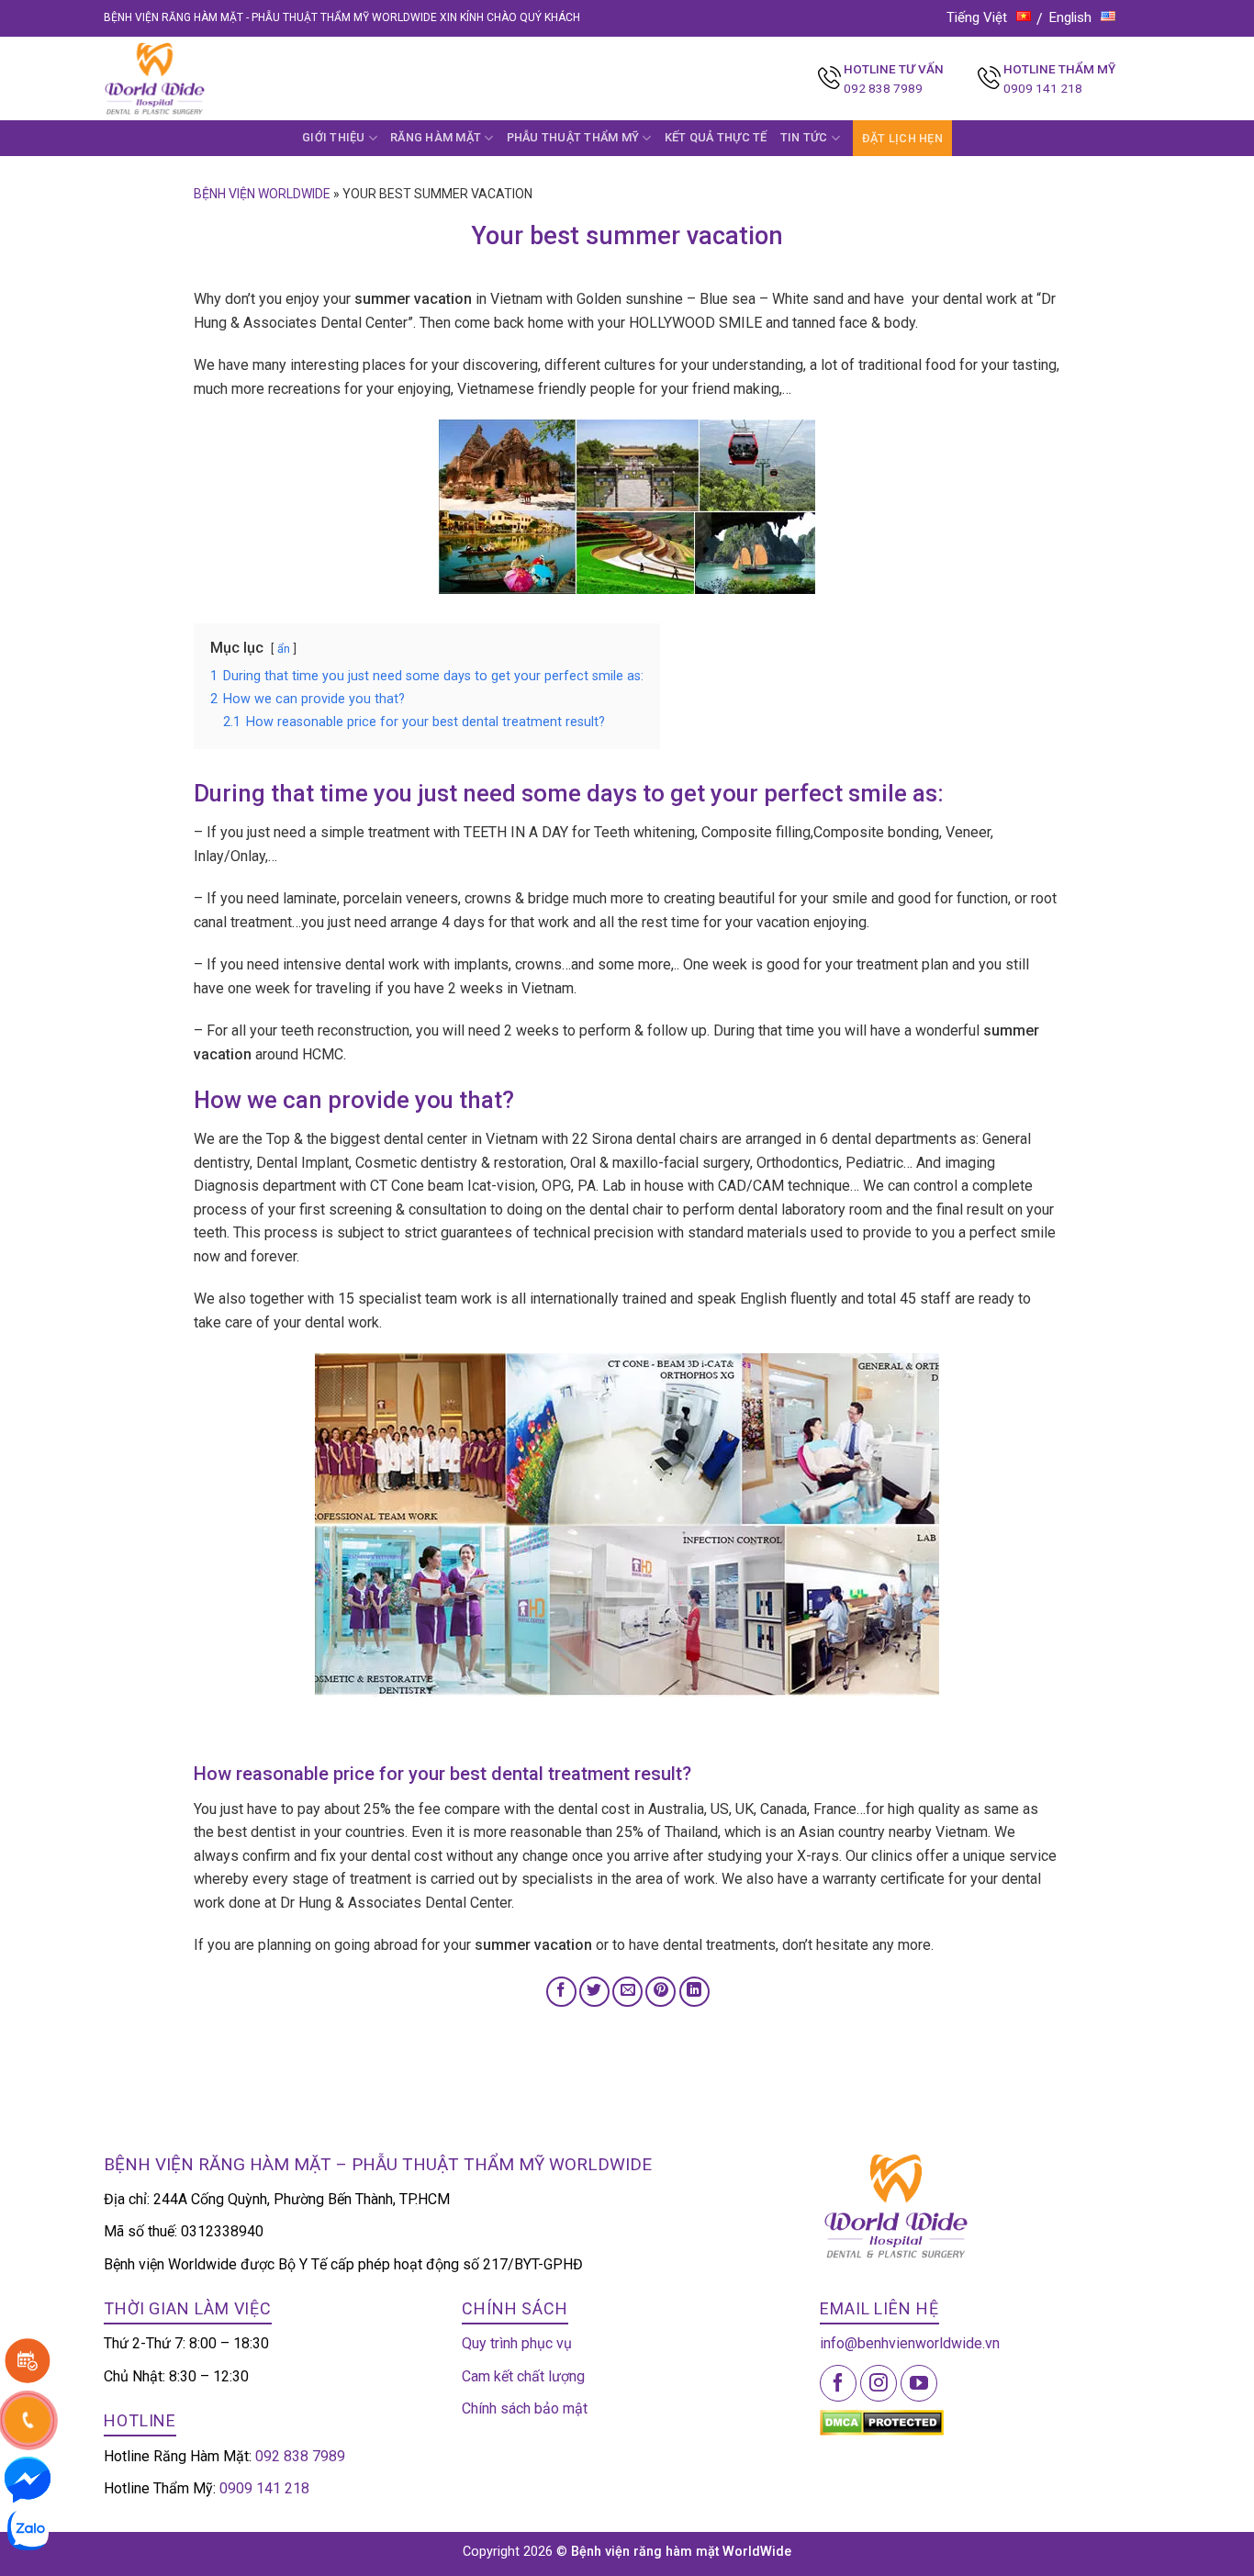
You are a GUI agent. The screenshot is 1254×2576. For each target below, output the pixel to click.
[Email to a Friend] (627, 1992)
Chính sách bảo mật (525, 2408)
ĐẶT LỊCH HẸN (902, 138)
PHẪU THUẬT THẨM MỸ (573, 137)
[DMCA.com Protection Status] (882, 2422)
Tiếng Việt (977, 17)
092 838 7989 (883, 88)
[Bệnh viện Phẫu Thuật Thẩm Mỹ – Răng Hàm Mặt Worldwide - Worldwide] (190, 78)
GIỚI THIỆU (334, 137)
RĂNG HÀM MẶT (436, 137)
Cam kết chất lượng (523, 2376)
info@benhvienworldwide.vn (910, 2343)
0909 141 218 (1043, 88)
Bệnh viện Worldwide (262, 194)
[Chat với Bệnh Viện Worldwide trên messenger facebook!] (28, 2478)
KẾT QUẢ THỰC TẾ (716, 137)
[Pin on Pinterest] (661, 1992)
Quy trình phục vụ (517, 2343)
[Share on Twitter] (594, 1992)
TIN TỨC (804, 137)
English (1070, 17)
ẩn (284, 649)
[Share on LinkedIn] (694, 1992)
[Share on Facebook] (561, 1992)
